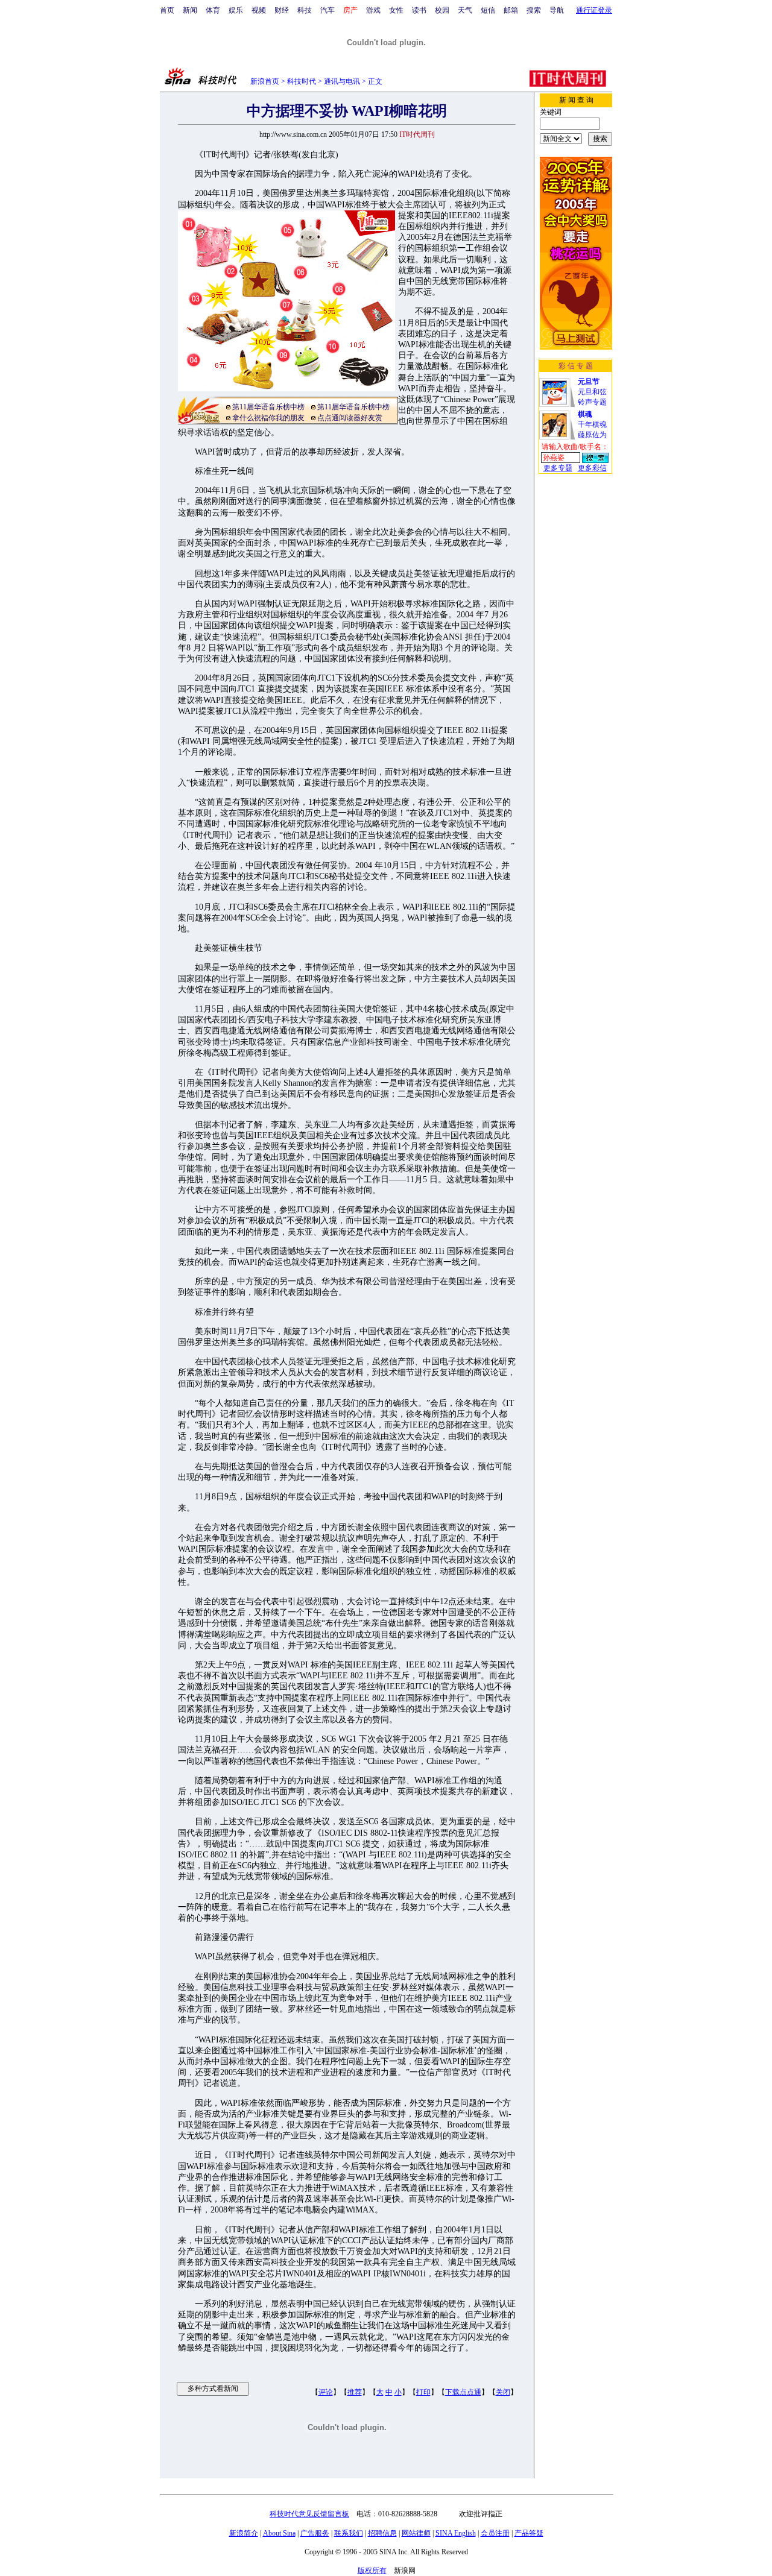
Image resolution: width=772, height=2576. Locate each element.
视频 (259, 10)
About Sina (279, 2533)
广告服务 (315, 2533)
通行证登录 (594, 10)
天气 (465, 10)
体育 (213, 10)
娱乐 (236, 10)
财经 (282, 10)
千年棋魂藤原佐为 (592, 424)
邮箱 (511, 10)
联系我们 (349, 2533)
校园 (442, 10)
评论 (326, 2392)
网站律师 (416, 2533)
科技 (305, 10)
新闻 (190, 10)
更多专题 (558, 468)
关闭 (503, 2392)
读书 (419, 10)
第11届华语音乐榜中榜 (268, 407)
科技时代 (302, 81)
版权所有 (372, 2571)
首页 (167, 10)
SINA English (456, 2533)
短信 (488, 10)
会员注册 (495, 2533)
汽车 (327, 10)
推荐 (355, 2392)
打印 (423, 2392)
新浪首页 (265, 81)
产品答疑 (529, 2533)
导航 (557, 10)
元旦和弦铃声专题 (592, 392)
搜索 (534, 10)
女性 (396, 10)
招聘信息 (382, 2533)
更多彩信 (592, 468)
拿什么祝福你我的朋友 (268, 418)
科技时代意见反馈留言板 (309, 2514)
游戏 (373, 10)
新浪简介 (244, 2533)
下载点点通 (463, 2392)
